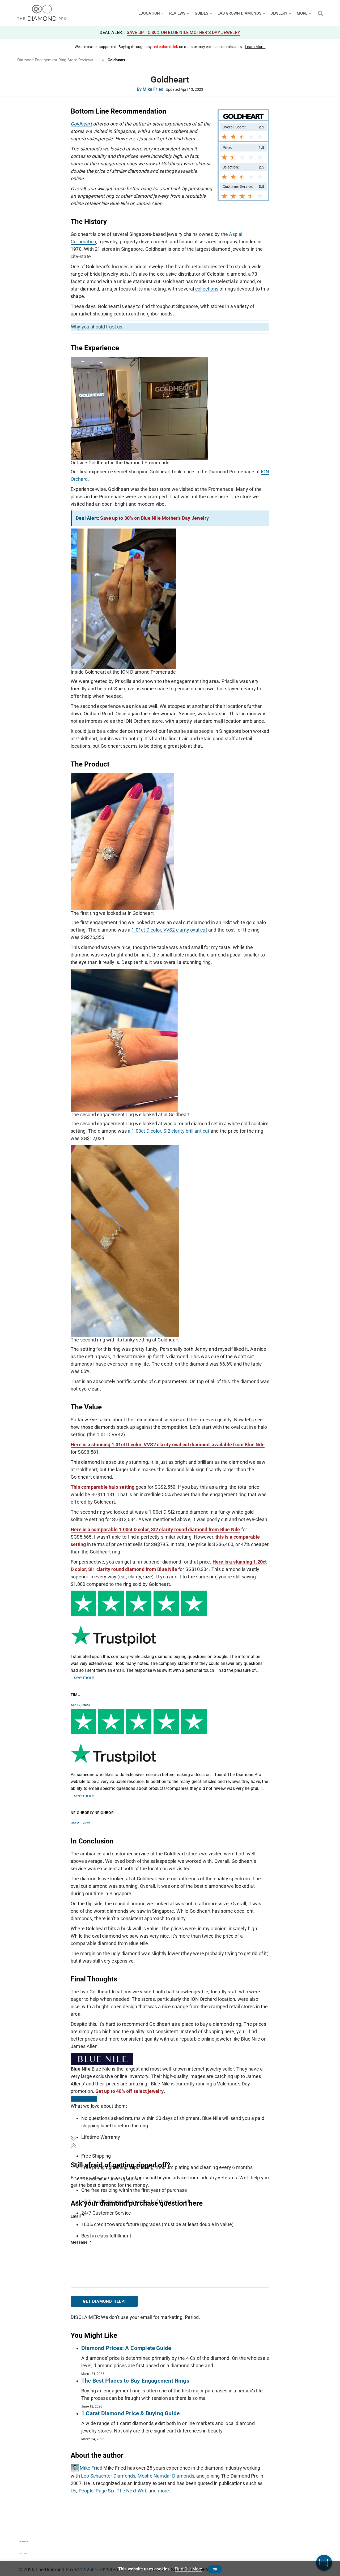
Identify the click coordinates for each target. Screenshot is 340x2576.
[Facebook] (24, 2511)
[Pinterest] (24, 2551)
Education (150, 13)
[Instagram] (24, 2539)
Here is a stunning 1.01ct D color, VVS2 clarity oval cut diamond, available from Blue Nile (168, 1445)
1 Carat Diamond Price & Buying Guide (130, 2413)
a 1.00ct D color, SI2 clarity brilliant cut (169, 1131)
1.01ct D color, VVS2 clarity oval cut (169, 930)
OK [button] (215, 2569)
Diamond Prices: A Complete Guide (126, 2348)
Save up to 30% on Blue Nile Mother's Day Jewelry (184, 33)
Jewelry (280, 13)
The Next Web (132, 2491)
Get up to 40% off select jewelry (129, 2091)
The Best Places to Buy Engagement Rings (135, 2381)
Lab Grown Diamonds (240, 13)
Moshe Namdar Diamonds (166, 2476)
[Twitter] (24, 2528)
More (303, 13)
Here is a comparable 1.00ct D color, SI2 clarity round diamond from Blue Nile (155, 1529)
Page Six (105, 2491)
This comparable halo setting (103, 1487)
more (163, 2491)
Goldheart (81, 124)
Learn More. (255, 47)
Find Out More (188, 2569)
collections (207, 289)
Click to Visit (84, 2099)
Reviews (178, 13)
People (86, 2491)
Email (78, 2216)
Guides (202, 13)
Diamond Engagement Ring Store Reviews (55, 60)
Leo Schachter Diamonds (108, 2476)
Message (81, 2242)
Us (73, 2491)
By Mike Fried (151, 90)
